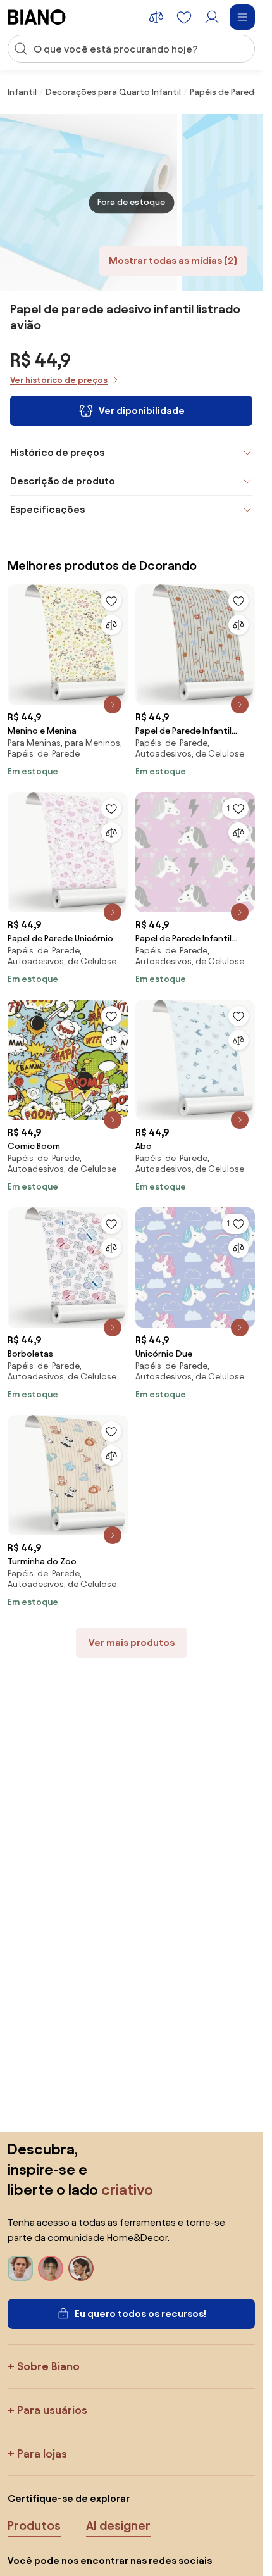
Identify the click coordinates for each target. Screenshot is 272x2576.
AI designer (118, 2525)
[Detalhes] (113, 705)
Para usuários (52, 2410)
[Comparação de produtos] (156, 17)
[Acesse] (212, 17)
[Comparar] (111, 625)
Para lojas (42, 2453)
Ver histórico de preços (59, 380)
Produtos (34, 2525)
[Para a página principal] (37, 17)
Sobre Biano (48, 2366)
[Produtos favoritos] (184, 17)
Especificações (47, 509)
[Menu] (242, 17)
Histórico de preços (57, 452)
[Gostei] (111, 601)
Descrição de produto (63, 481)
